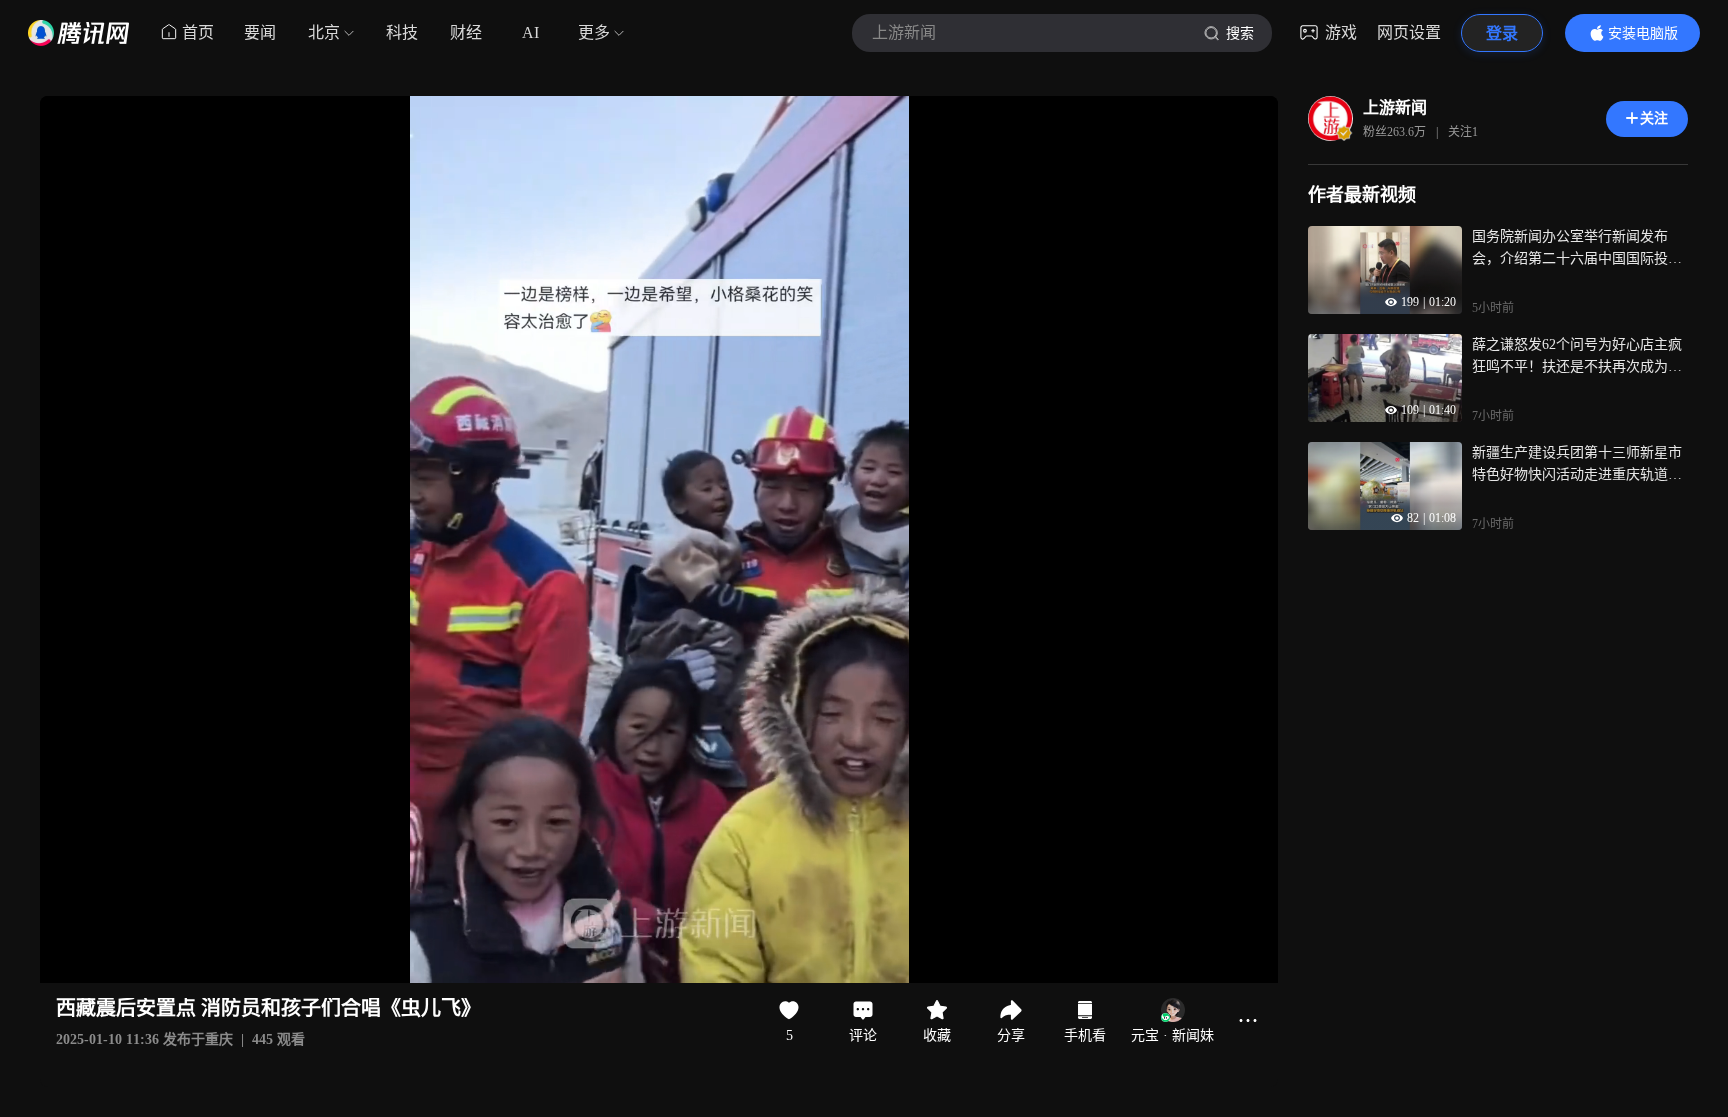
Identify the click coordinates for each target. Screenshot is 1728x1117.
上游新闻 (1395, 107)
